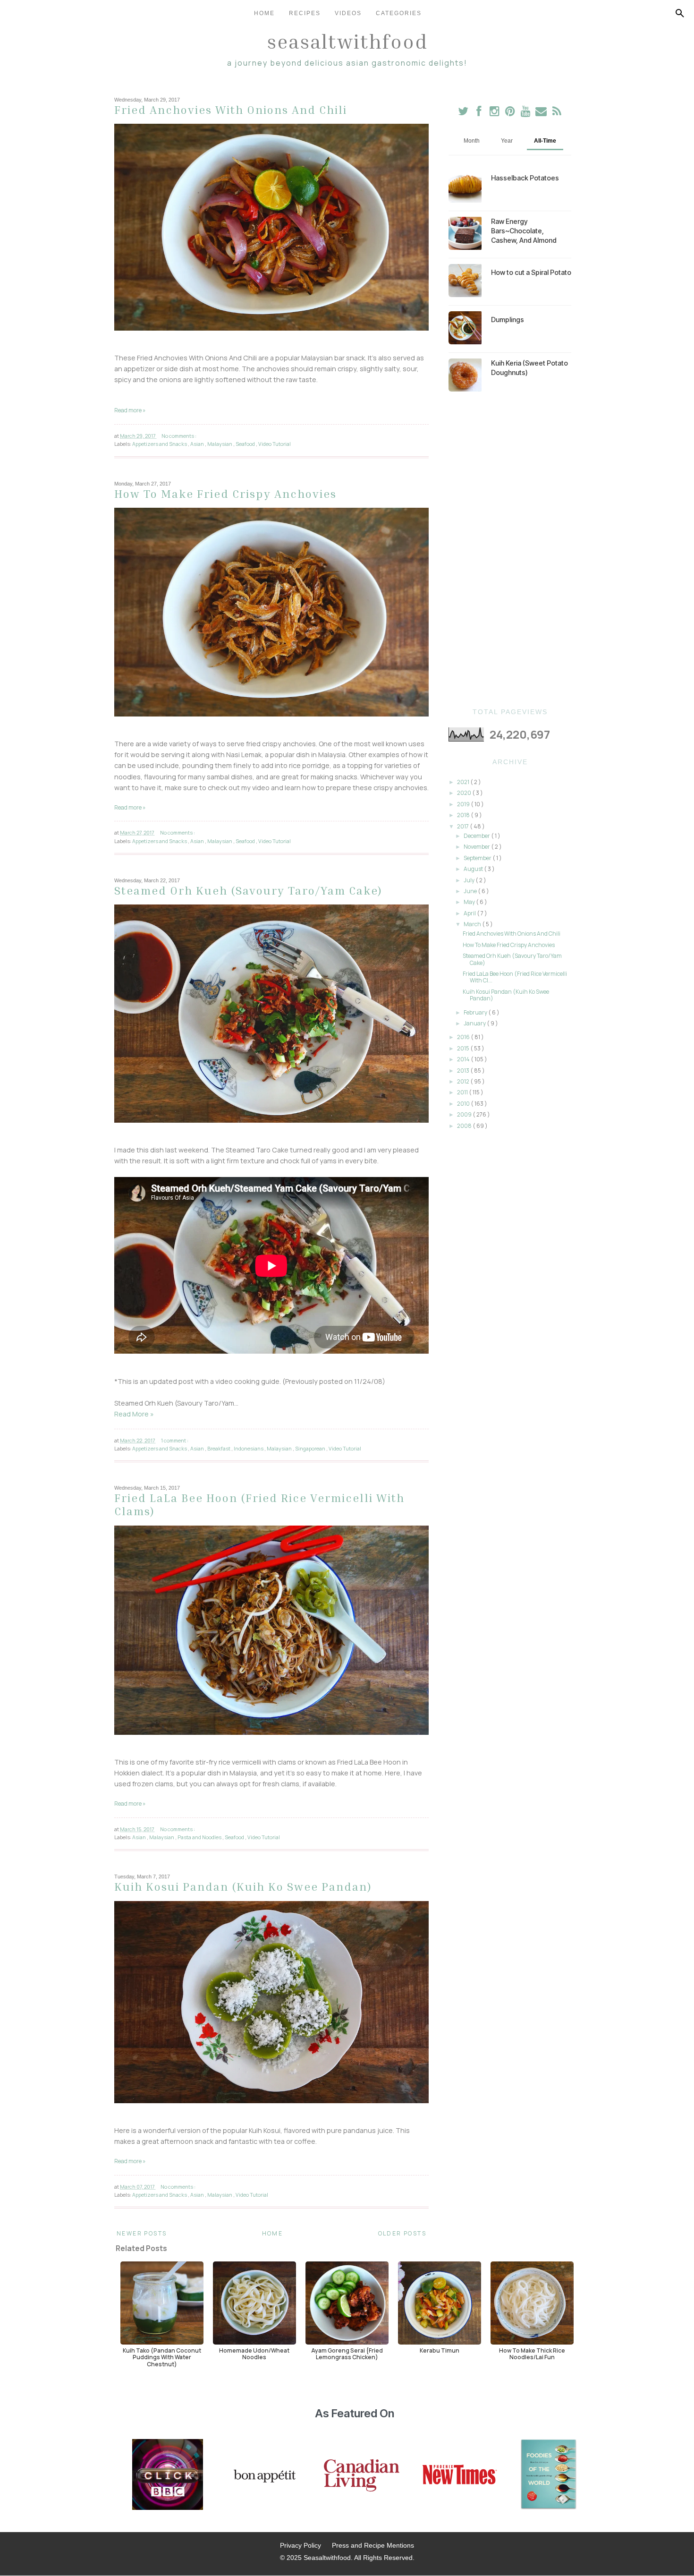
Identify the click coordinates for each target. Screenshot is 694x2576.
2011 (463, 1092)
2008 (465, 1126)
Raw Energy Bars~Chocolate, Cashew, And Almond (524, 231)
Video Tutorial (275, 444)
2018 (464, 815)
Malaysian (220, 444)
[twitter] (463, 113)
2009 (465, 1114)
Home (264, 13)
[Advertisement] (510, 550)
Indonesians (249, 1448)
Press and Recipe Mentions (373, 2545)
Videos (348, 13)
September (478, 858)
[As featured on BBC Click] (168, 2475)
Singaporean (311, 1448)
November (477, 847)
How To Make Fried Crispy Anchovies (225, 494)
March (473, 924)
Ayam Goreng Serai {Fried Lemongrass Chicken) (347, 2354)
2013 (464, 1070)
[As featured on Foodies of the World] (549, 2475)
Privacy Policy (300, 2545)
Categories (399, 13)
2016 (464, 1037)
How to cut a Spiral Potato (531, 272)
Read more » (130, 410)
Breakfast (219, 1448)
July (470, 880)
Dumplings (508, 320)
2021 (464, 782)
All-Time (545, 141)
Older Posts (402, 2233)
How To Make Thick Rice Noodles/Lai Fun (532, 2354)
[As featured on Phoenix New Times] (460, 2475)
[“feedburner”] (557, 113)
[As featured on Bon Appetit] (263, 2475)
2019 (464, 804)
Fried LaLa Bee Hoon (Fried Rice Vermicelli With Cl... (515, 977)
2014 (464, 1059)
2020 (465, 793)
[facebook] (479, 113)
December (477, 836)
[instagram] (495, 113)
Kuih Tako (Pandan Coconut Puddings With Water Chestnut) (162, 2357)
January (475, 1023)
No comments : (179, 436)
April (470, 913)
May (470, 902)
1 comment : (175, 1440)
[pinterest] (511, 113)
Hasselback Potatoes (525, 178)
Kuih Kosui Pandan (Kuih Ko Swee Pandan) (243, 1886)
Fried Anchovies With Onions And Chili (231, 110)
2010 (464, 1104)
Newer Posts (142, 2233)
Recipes (305, 13)
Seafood (246, 444)
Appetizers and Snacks (160, 444)
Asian (198, 444)
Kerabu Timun (440, 2350)
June (471, 891)
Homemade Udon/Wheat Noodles (254, 2354)
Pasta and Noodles (200, 1837)
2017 (463, 826)
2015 (464, 1048)
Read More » (134, 1414)
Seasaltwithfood (347, 41)
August (474, 869)
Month (472, 141)
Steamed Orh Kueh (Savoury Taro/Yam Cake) (248, 890)
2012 (464, 1081)
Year (507, 141)
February (476, 1012)
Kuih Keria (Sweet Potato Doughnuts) (529, 368)
